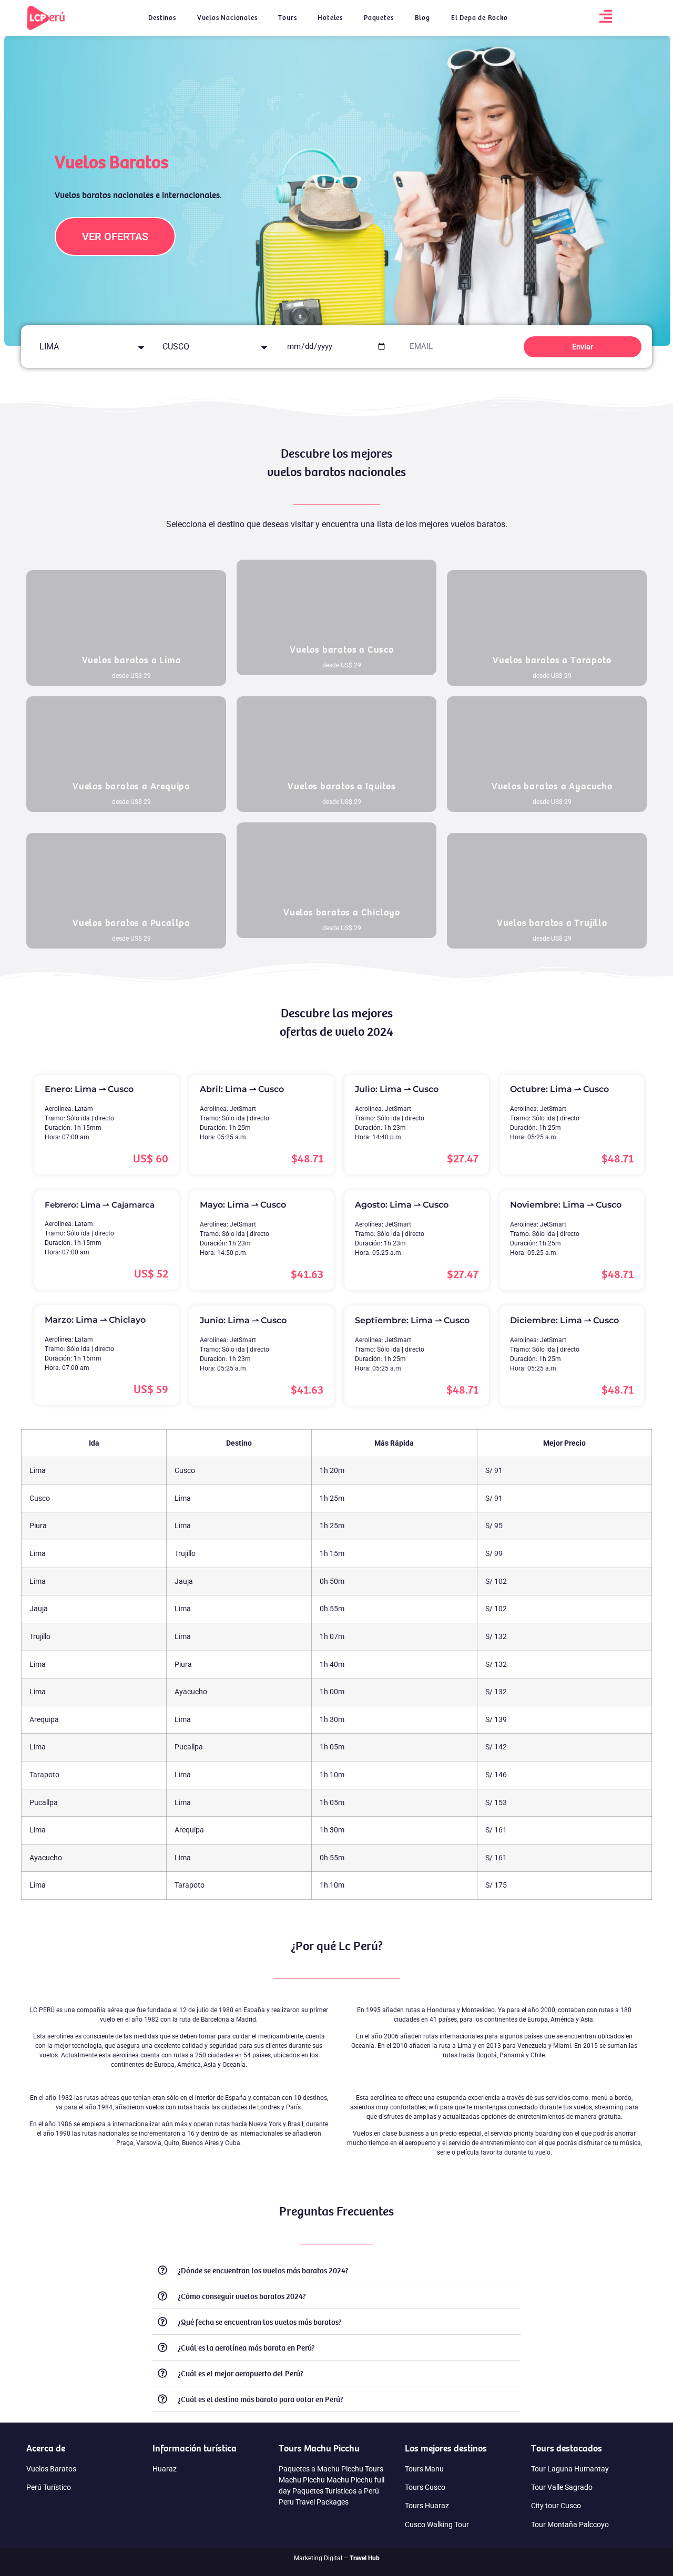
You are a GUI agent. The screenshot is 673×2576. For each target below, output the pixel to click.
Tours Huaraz (427, 2506)
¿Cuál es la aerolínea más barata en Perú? (246, 2347)
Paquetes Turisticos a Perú (336, 2491)
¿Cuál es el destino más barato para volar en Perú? (261, 2399)
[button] (336, 2270)
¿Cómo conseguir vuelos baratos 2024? (242, 2296)
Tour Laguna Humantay (570, 2469)
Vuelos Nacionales (227, 18)
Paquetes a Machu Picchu (321, 2469)
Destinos (162, 18)
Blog (422, 18)
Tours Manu (424, 2469)
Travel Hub (365, 2558)
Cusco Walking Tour (437, 2525)
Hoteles (330, 18)
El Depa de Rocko (480, 18)
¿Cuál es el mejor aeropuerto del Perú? (241, 2373)
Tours (287, 18)
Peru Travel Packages (314, 2502)
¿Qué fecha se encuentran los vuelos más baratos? (260, 2322)
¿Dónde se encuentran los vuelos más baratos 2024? (263, 2270)
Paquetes (379, 18)
